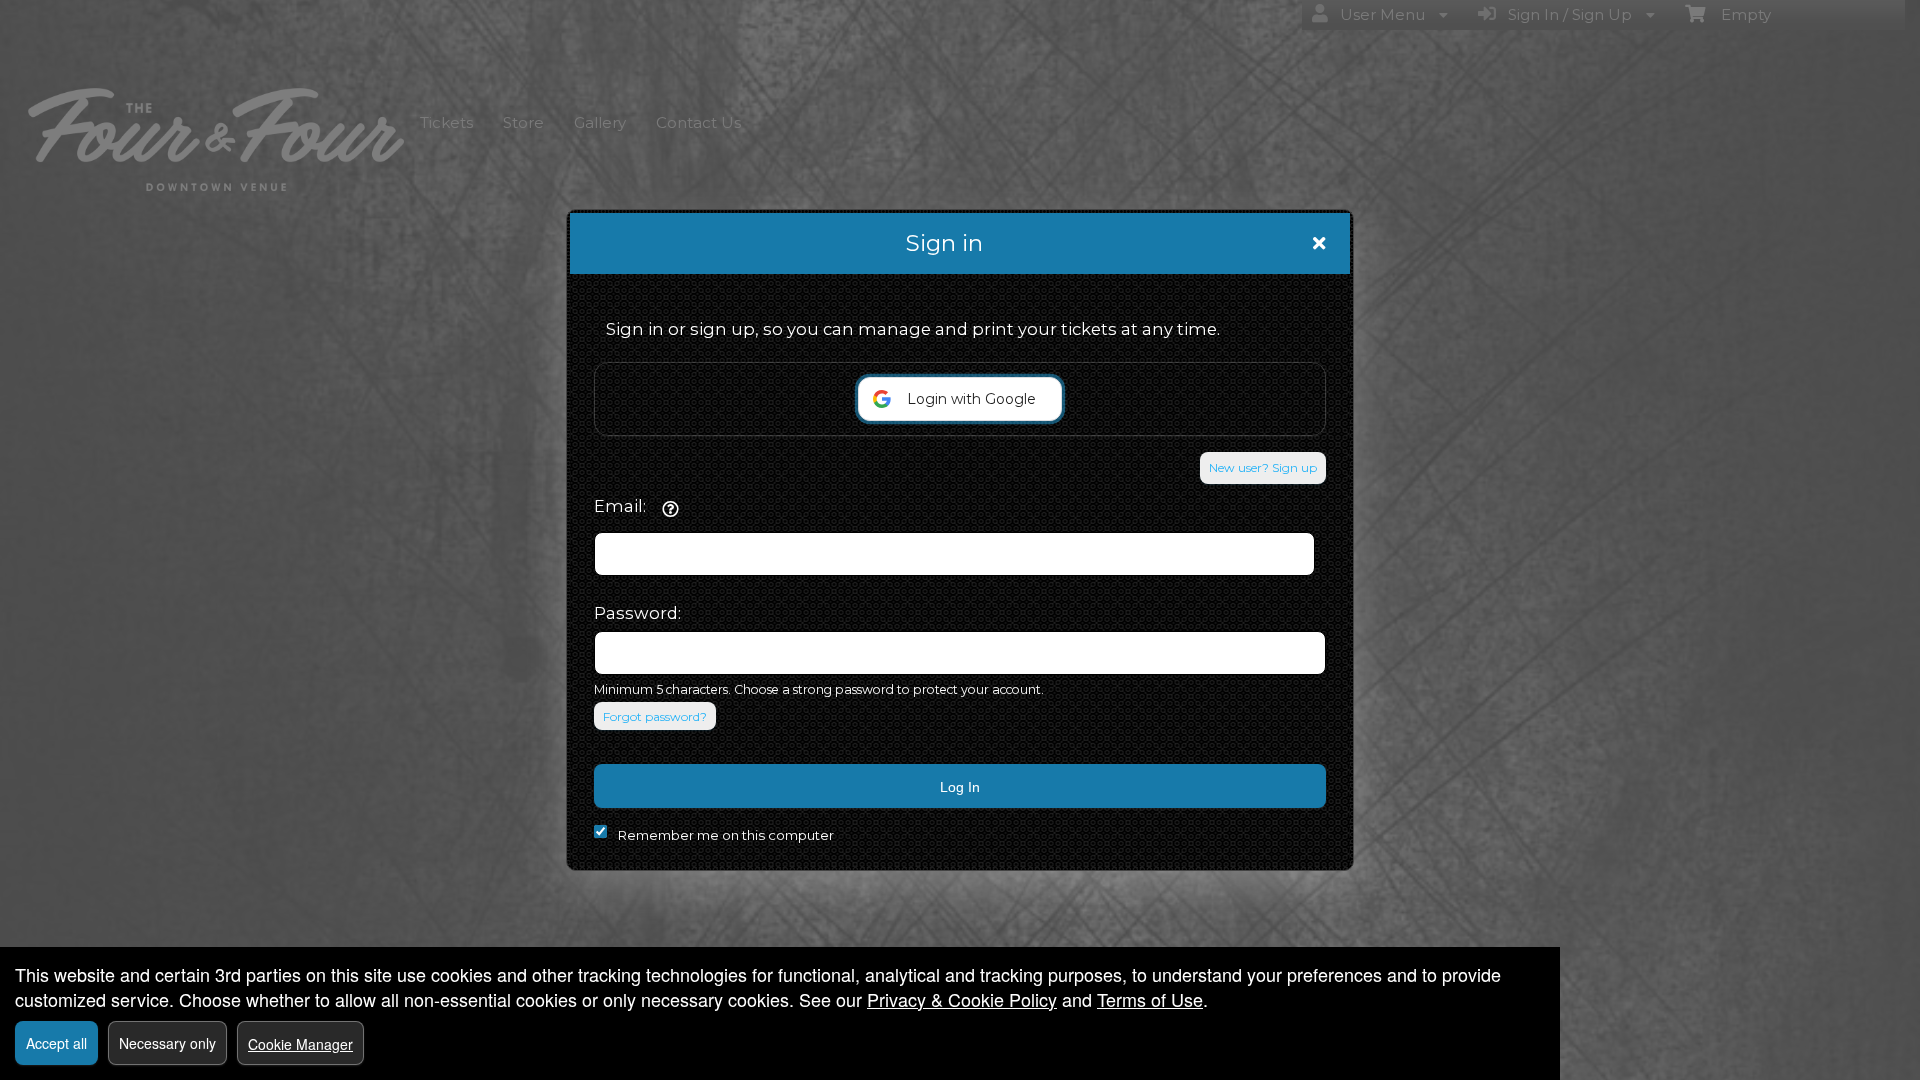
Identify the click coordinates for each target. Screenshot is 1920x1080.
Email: (620, 506)
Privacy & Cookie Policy (962, 999)
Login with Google (971, 399)
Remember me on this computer (726, 835)
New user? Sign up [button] (1263, 467)
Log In (960, 787)
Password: (637, 613)
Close (1319, 243)
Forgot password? (655, 716)
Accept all (56, 1043)
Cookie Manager (300, 1044)
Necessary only (167, 1043)
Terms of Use (1150, 999)
